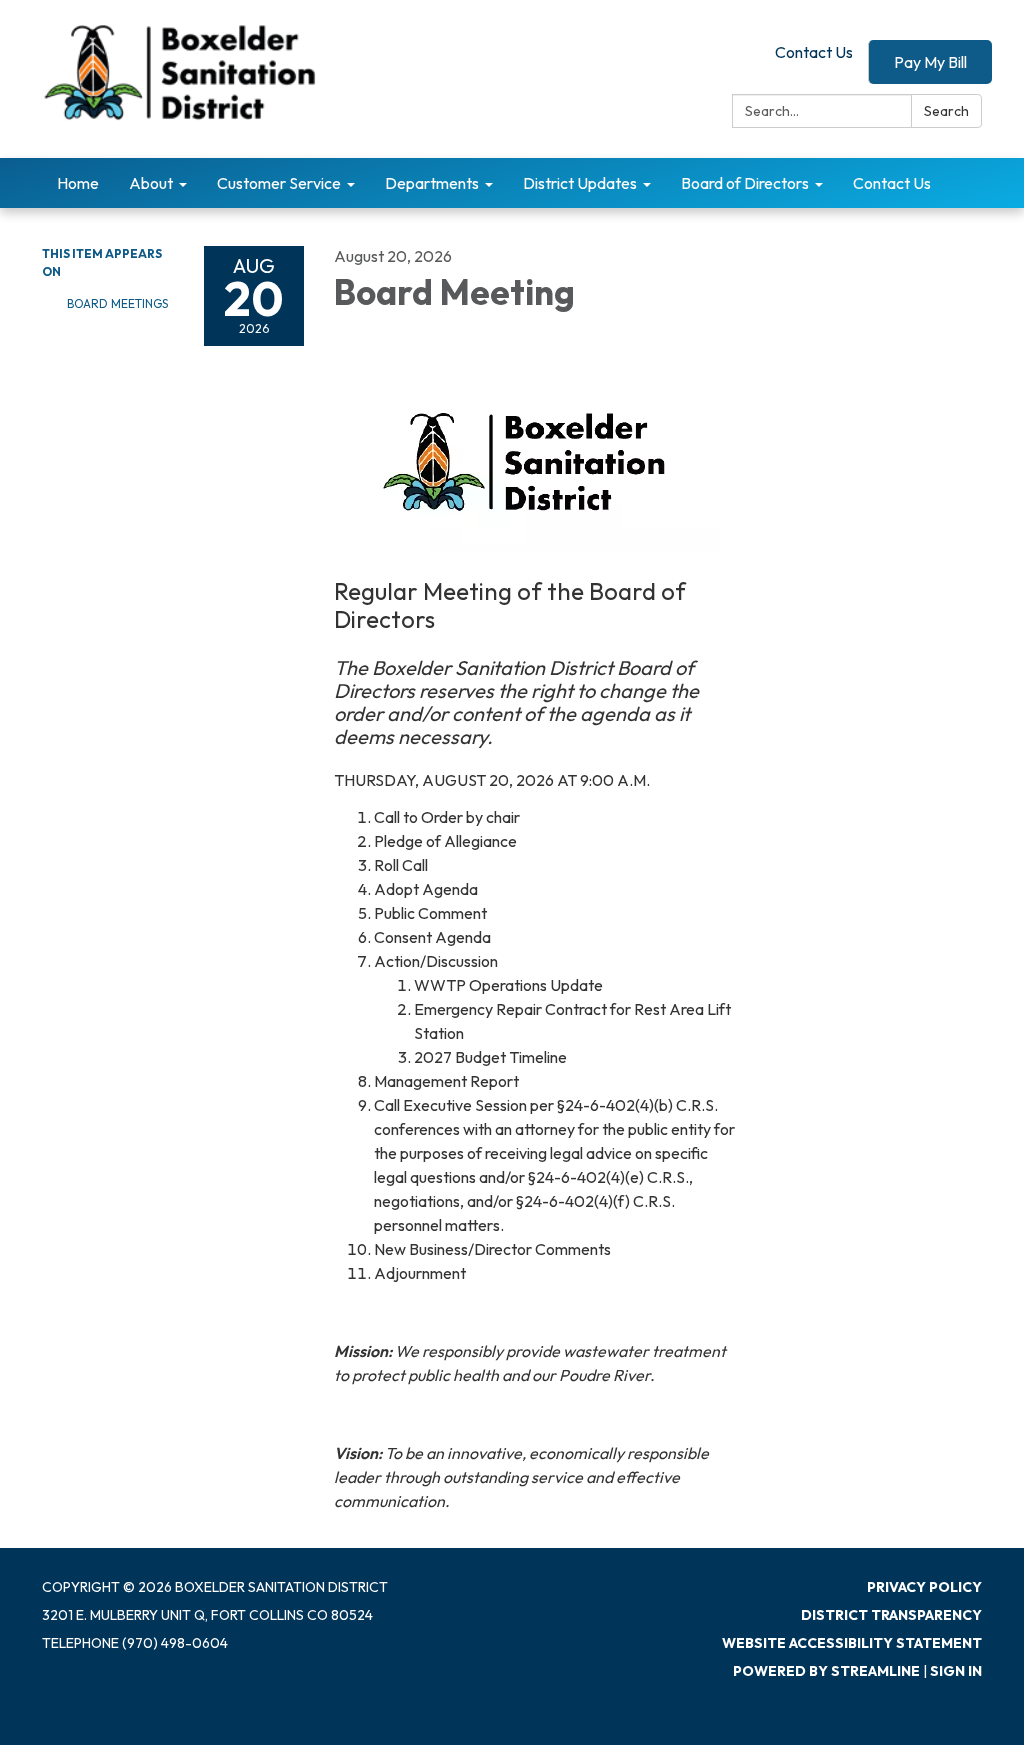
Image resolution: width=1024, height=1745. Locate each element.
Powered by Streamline (826, 1671)
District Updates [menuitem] (580, 183)
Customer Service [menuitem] (279, 183)
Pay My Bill (930, 62)
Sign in (956, 1671)
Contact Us (814, 52)
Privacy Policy (924, 1587)
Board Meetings (117, 303)
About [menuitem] (151, 183)
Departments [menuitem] (432, 183)
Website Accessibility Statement (852, 1643)
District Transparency (891, 1615)
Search (946, 111)
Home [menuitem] (78, 183)
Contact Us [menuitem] (892, 183)
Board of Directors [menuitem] (745, 183)
